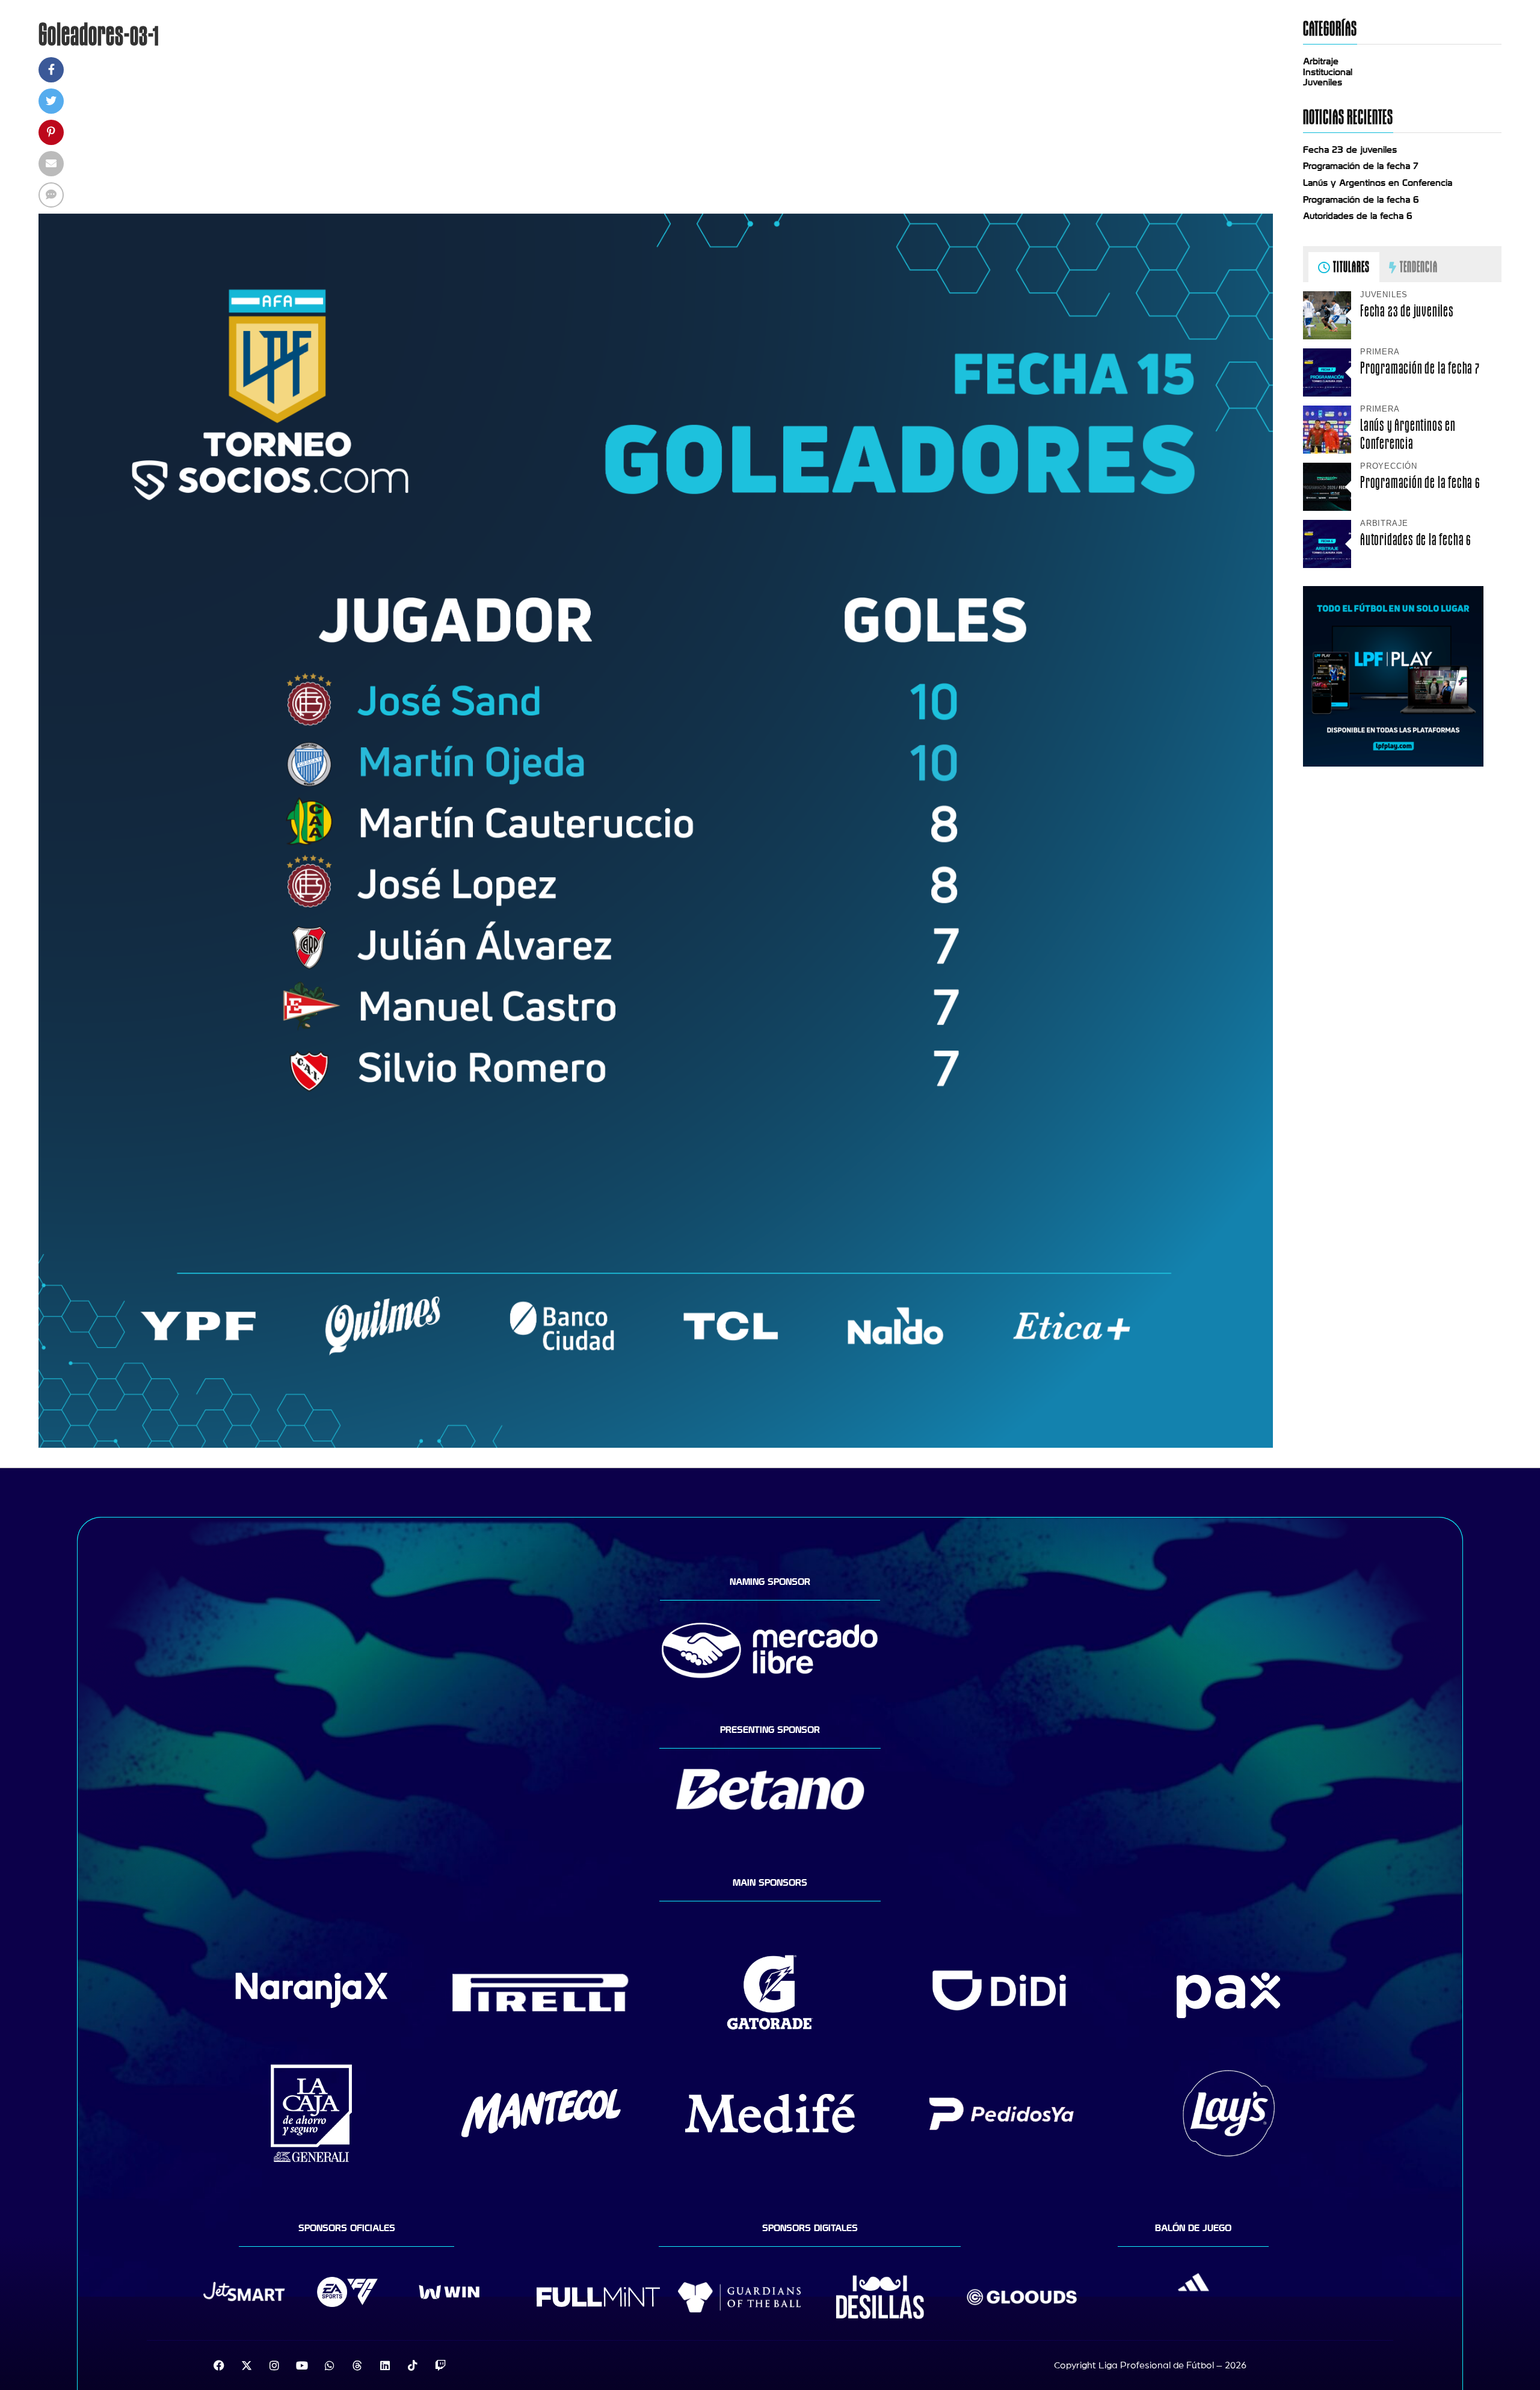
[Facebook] (219, 2365)
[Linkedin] (385, 2365)
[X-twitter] (247, 2365)
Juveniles (1323, 82)
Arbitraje (1321, 61)
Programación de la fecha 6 (1361, 200)
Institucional (1328, 72)
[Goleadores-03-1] (656, 1445)
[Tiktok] (413, 2365)
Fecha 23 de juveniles (1350, 150)
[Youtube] (302, 2365)
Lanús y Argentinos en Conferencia (1378, 183)
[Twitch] (440, 2365)
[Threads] (357, 2365)
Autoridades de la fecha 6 (1358, 216)
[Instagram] (274, 2365)
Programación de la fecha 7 (1361, 166)
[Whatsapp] (330, 2365)
